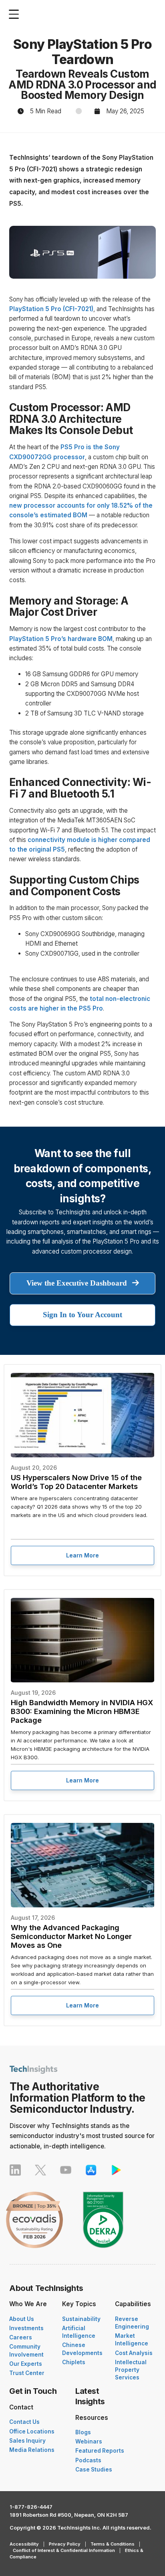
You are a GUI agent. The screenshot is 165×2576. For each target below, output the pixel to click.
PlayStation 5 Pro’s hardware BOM (61, 639)
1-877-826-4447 (31, 2507)
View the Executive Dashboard (78, 1283)
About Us (22, 2319)
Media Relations (32, 2450)
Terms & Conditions (113, 2544)
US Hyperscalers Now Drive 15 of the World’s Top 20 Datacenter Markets (76, 1482)
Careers (21, 2337)
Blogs (83, 2432)
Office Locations (32, 2431)
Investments (26, 2328)
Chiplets (74, 2362)
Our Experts (26, 2364)
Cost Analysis (134, 2353)
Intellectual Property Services (131, 2370)
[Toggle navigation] (16, 14)
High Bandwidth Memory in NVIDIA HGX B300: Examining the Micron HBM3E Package (82, 1711)
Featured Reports (100, 2451)
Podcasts (88, 2460)
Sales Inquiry (27, 2441)
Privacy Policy (65, 2544)
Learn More (82, 1555)
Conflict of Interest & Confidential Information (64, 2550)
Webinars (89, 2441)
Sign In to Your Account (82, 1315)
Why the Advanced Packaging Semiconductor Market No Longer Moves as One (71, 1936)
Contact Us (24, 2422)
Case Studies (94, 2470)
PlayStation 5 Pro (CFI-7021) (51, 309)
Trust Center (27, 2373)
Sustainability (81, 2319)
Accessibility (24, 2544)
